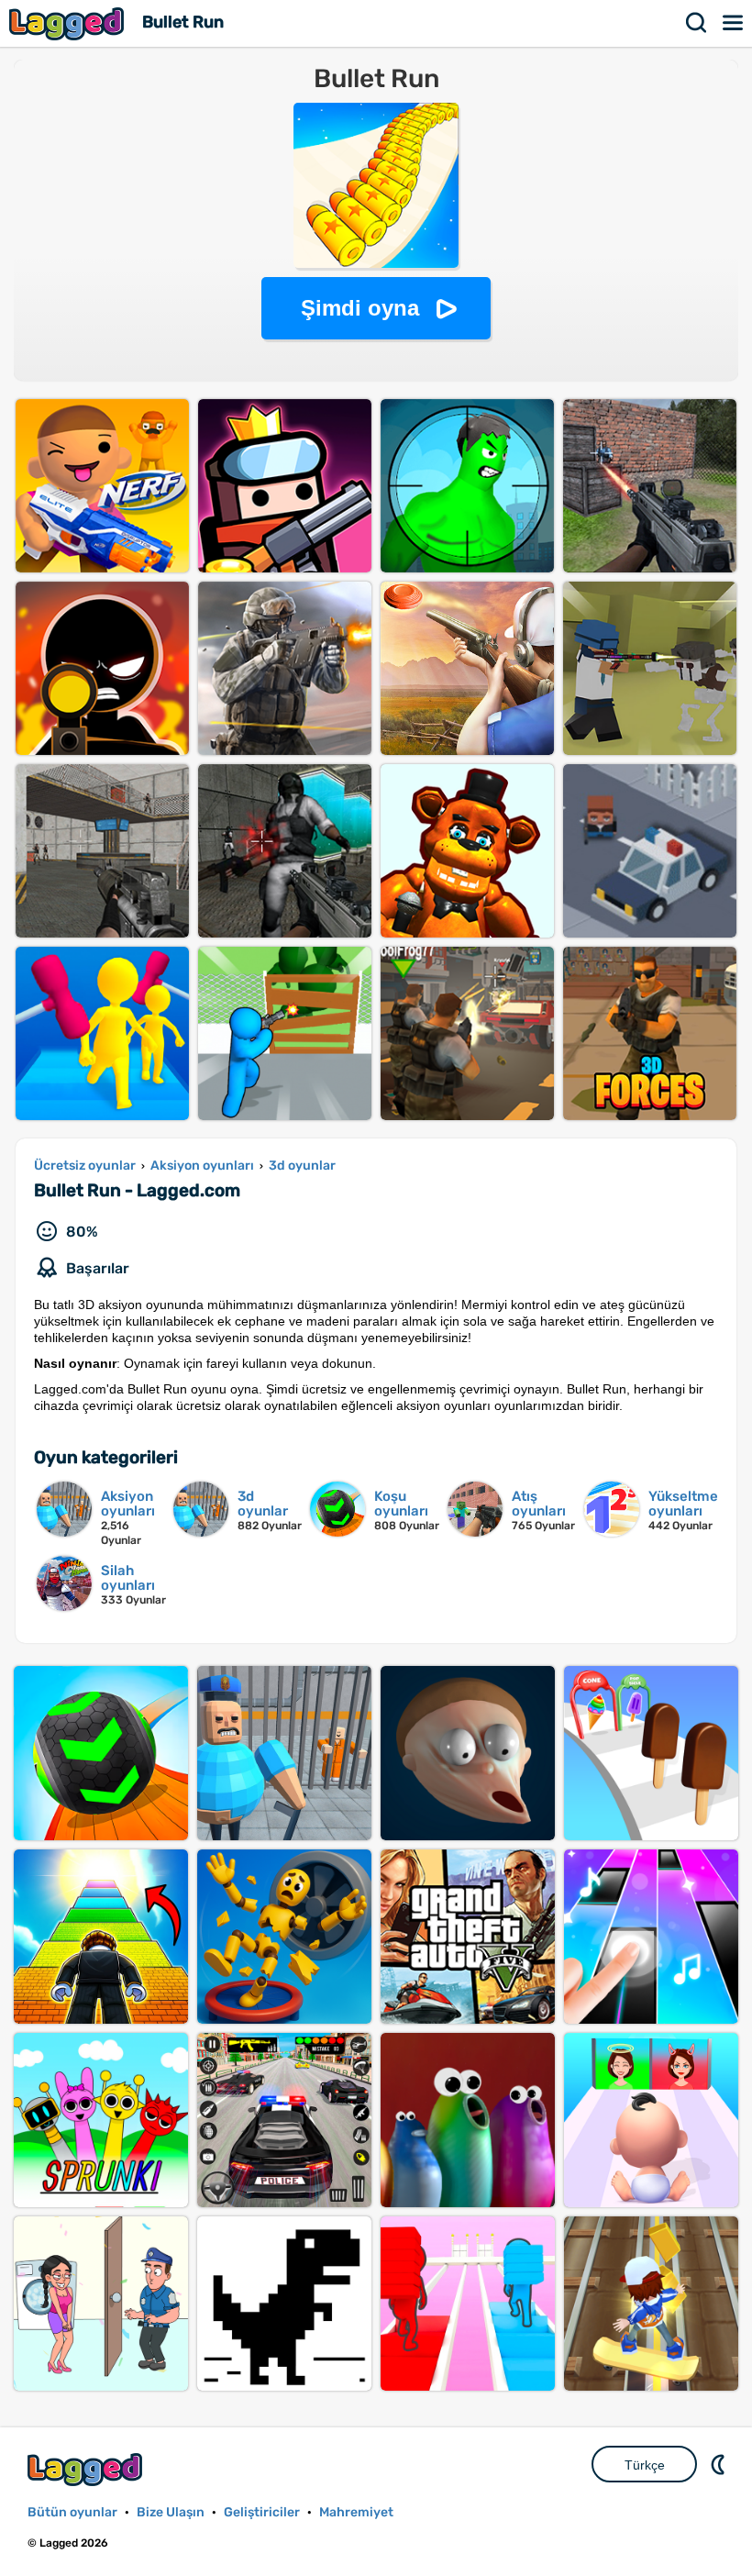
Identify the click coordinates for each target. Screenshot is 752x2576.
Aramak (697, 23)
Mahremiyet (356, 2512)
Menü (734, 23)
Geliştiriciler (262, 2512)
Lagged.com (87, 2469)
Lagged (69, 23)
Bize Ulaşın (171, 2512)
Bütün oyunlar (72, 2512)
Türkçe (645, 2465)
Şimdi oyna (360, 308)
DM (720, 2464)
